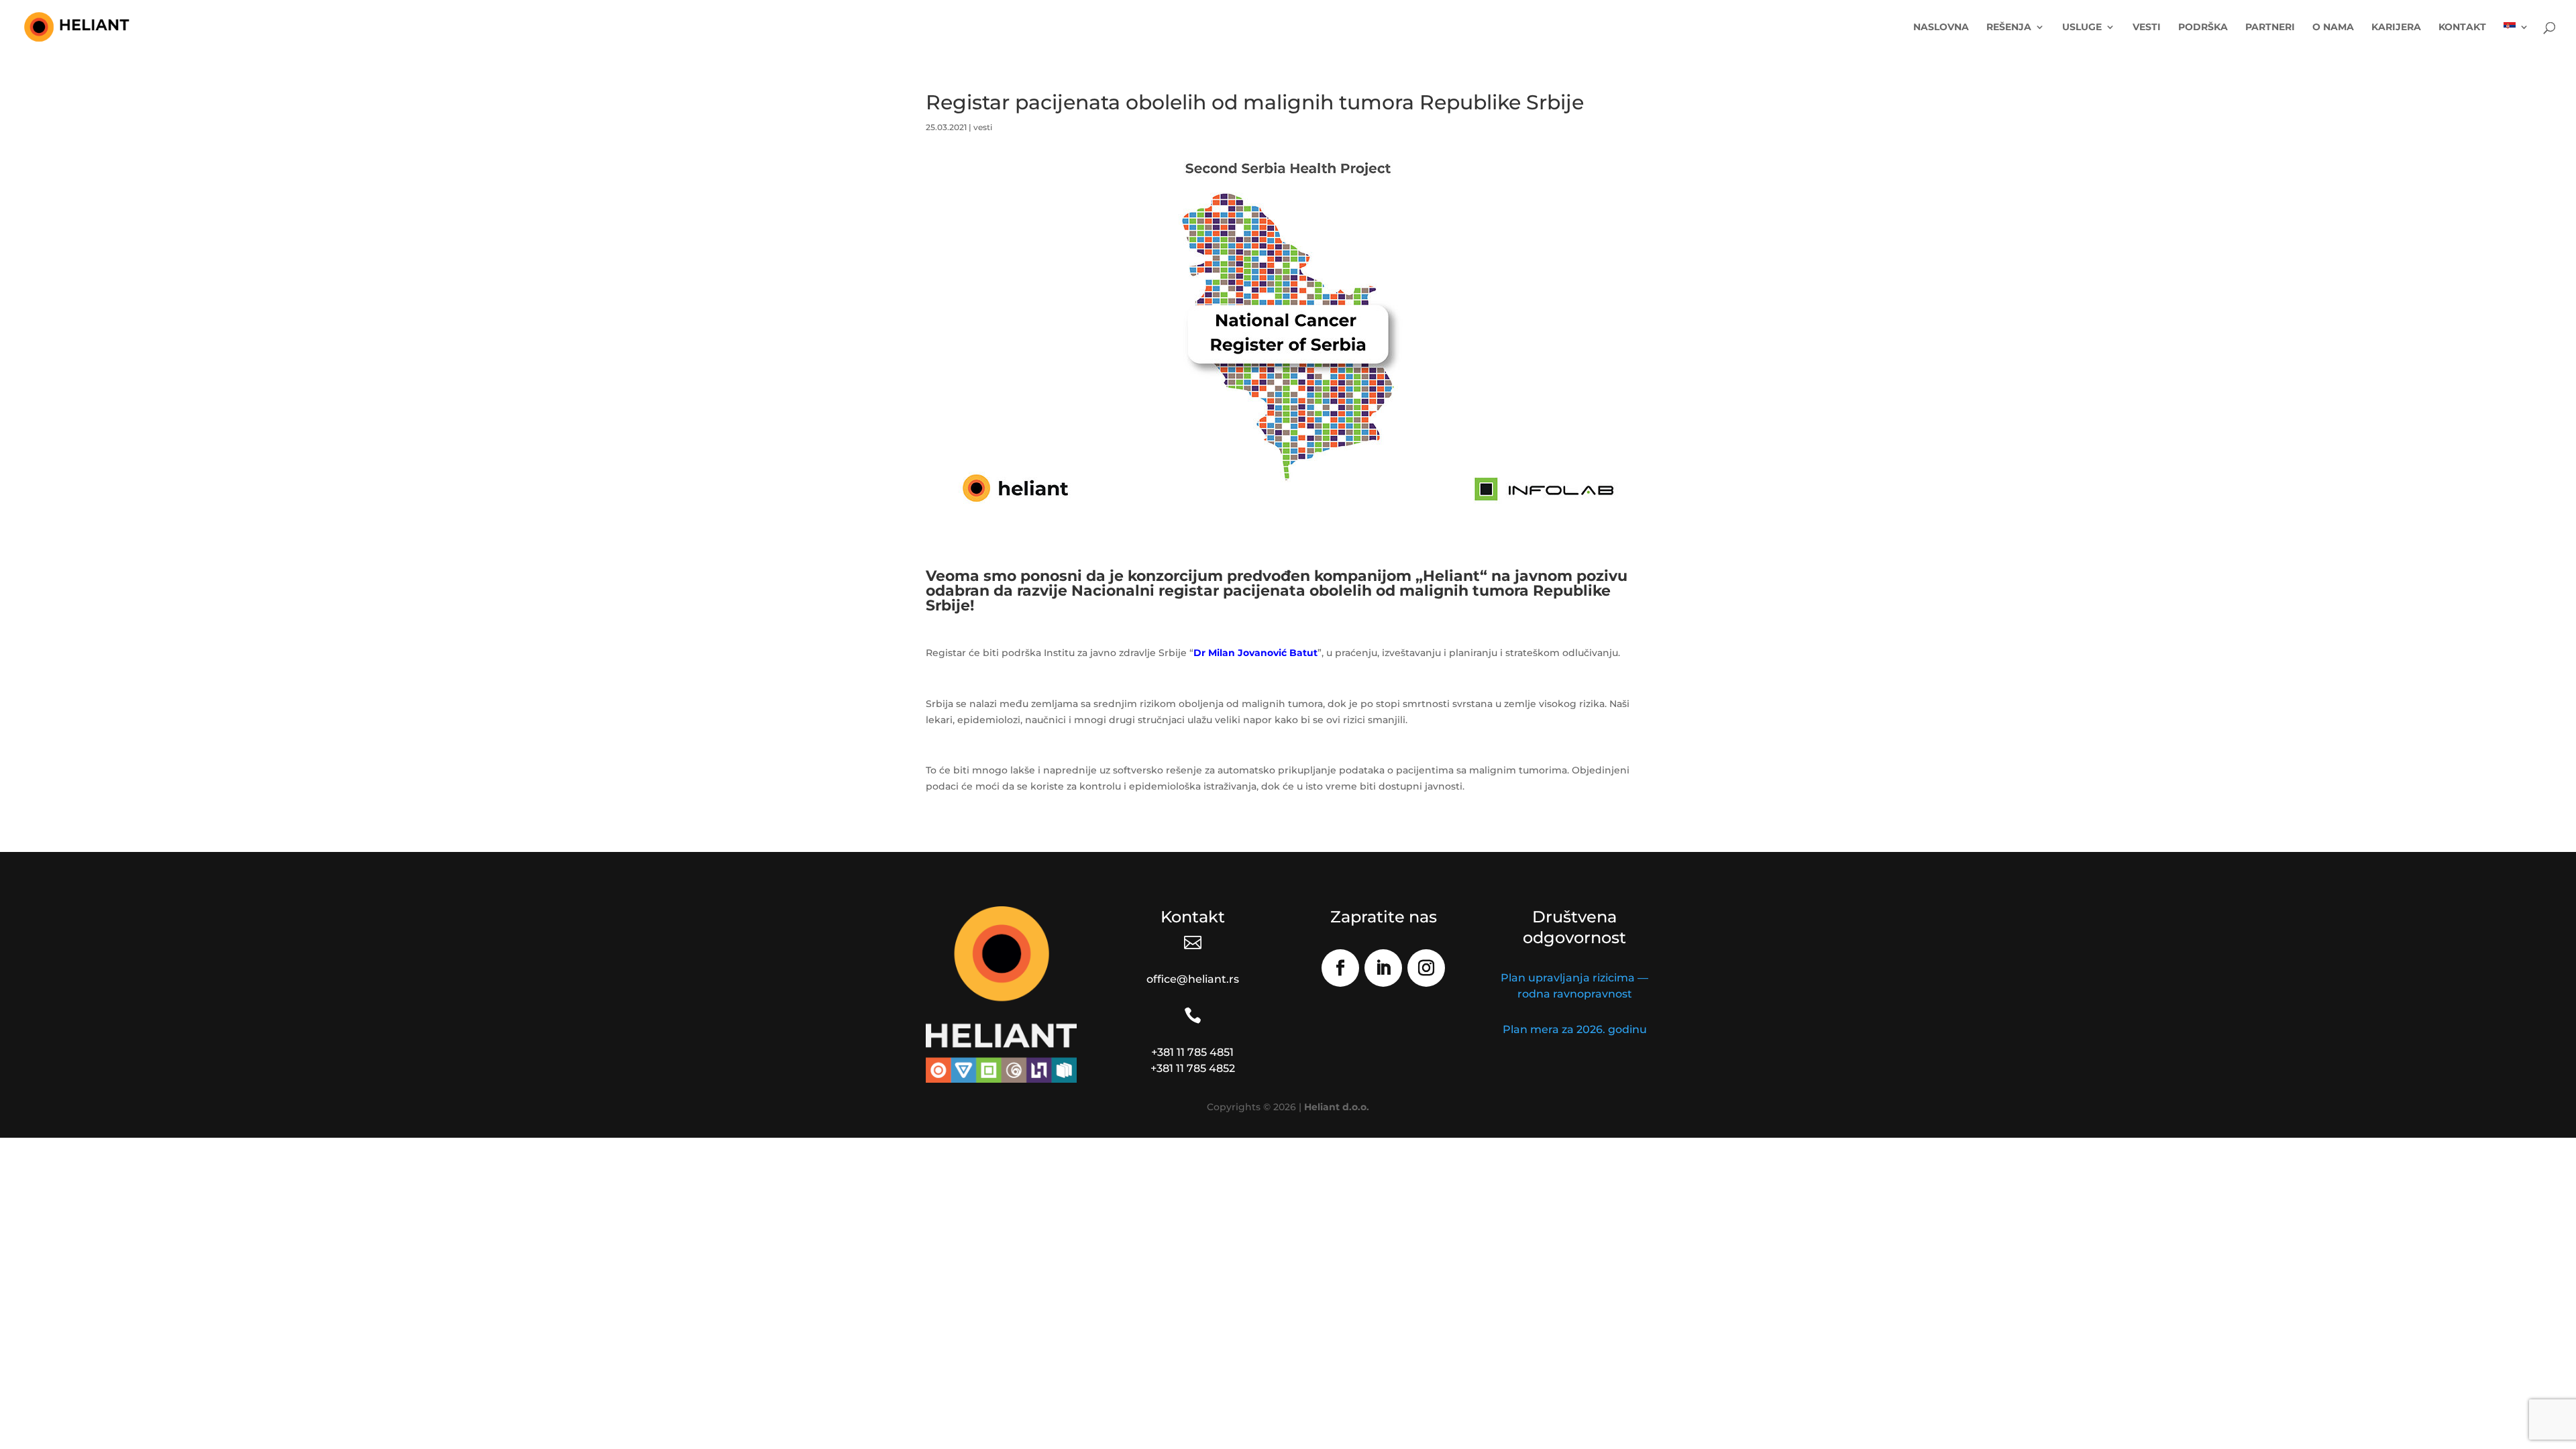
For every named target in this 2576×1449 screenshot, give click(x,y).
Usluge (2082, 28)
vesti (983, 127)
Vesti (2147, 28)
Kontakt (2462, 28)
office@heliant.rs (1193, 979)
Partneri (2270, 28)
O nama (2333, 28)
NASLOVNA (1941, 28)
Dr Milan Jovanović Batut (1255, 653)
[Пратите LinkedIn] (1383, 968)
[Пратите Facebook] (1340, 968)
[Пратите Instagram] (1426, 968)
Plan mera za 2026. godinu (1575, 1029)
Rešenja (2009, 28)
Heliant (1451, 576)
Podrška (2203, 28)
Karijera (2396, 28)
